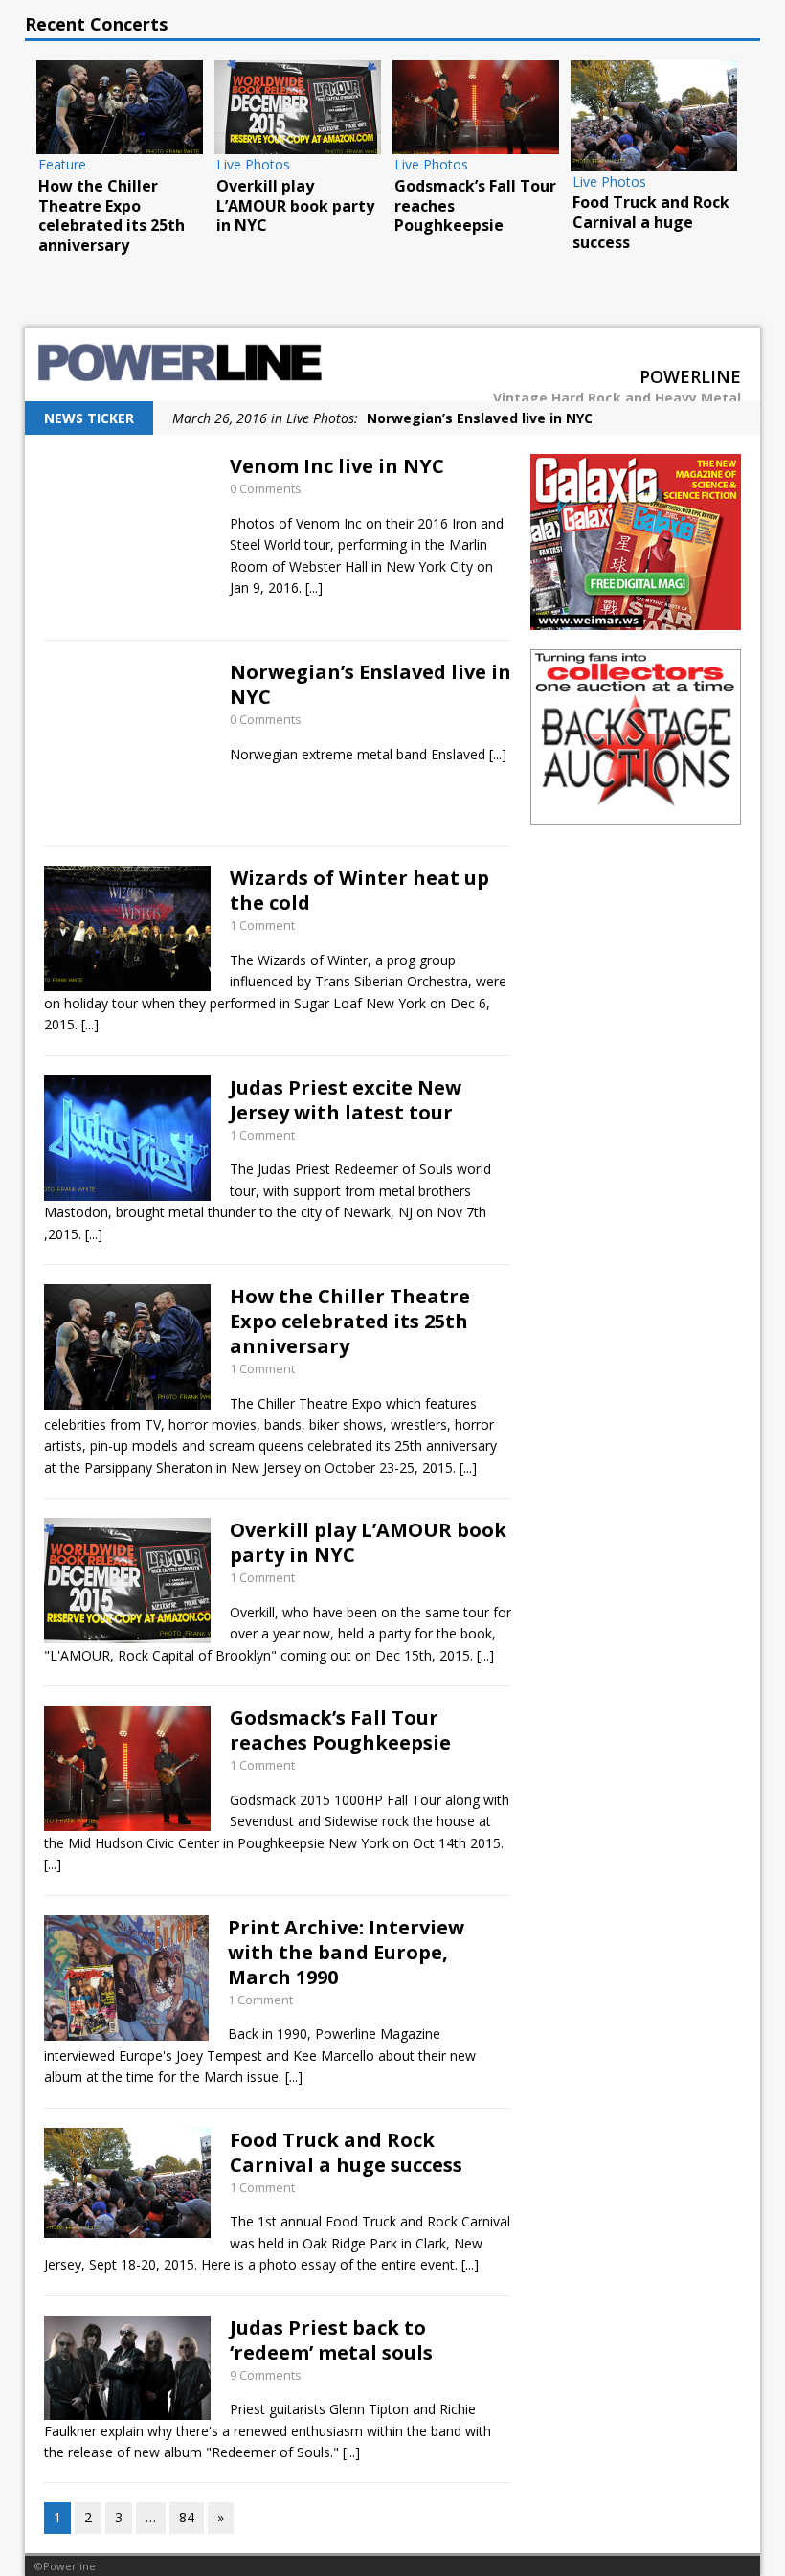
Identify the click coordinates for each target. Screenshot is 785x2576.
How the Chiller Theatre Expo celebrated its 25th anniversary (350, 1321)
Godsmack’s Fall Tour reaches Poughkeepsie (340, 1730)
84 (187, 2517)
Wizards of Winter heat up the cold (359, 890)
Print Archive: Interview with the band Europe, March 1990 (346, 1952)
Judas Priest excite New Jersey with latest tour (346, 1100)
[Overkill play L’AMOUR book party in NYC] (298, 107)
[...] (314, 588)
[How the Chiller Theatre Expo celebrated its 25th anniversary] (120, 107)
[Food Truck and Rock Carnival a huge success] (654, 116)
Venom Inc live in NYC (337, 466)
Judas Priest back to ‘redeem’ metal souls (331, 2340)
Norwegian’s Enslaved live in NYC (370, 684)
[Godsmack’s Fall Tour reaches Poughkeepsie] (476, 107)
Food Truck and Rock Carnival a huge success (346, 2152)
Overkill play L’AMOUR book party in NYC (368, 1542)
